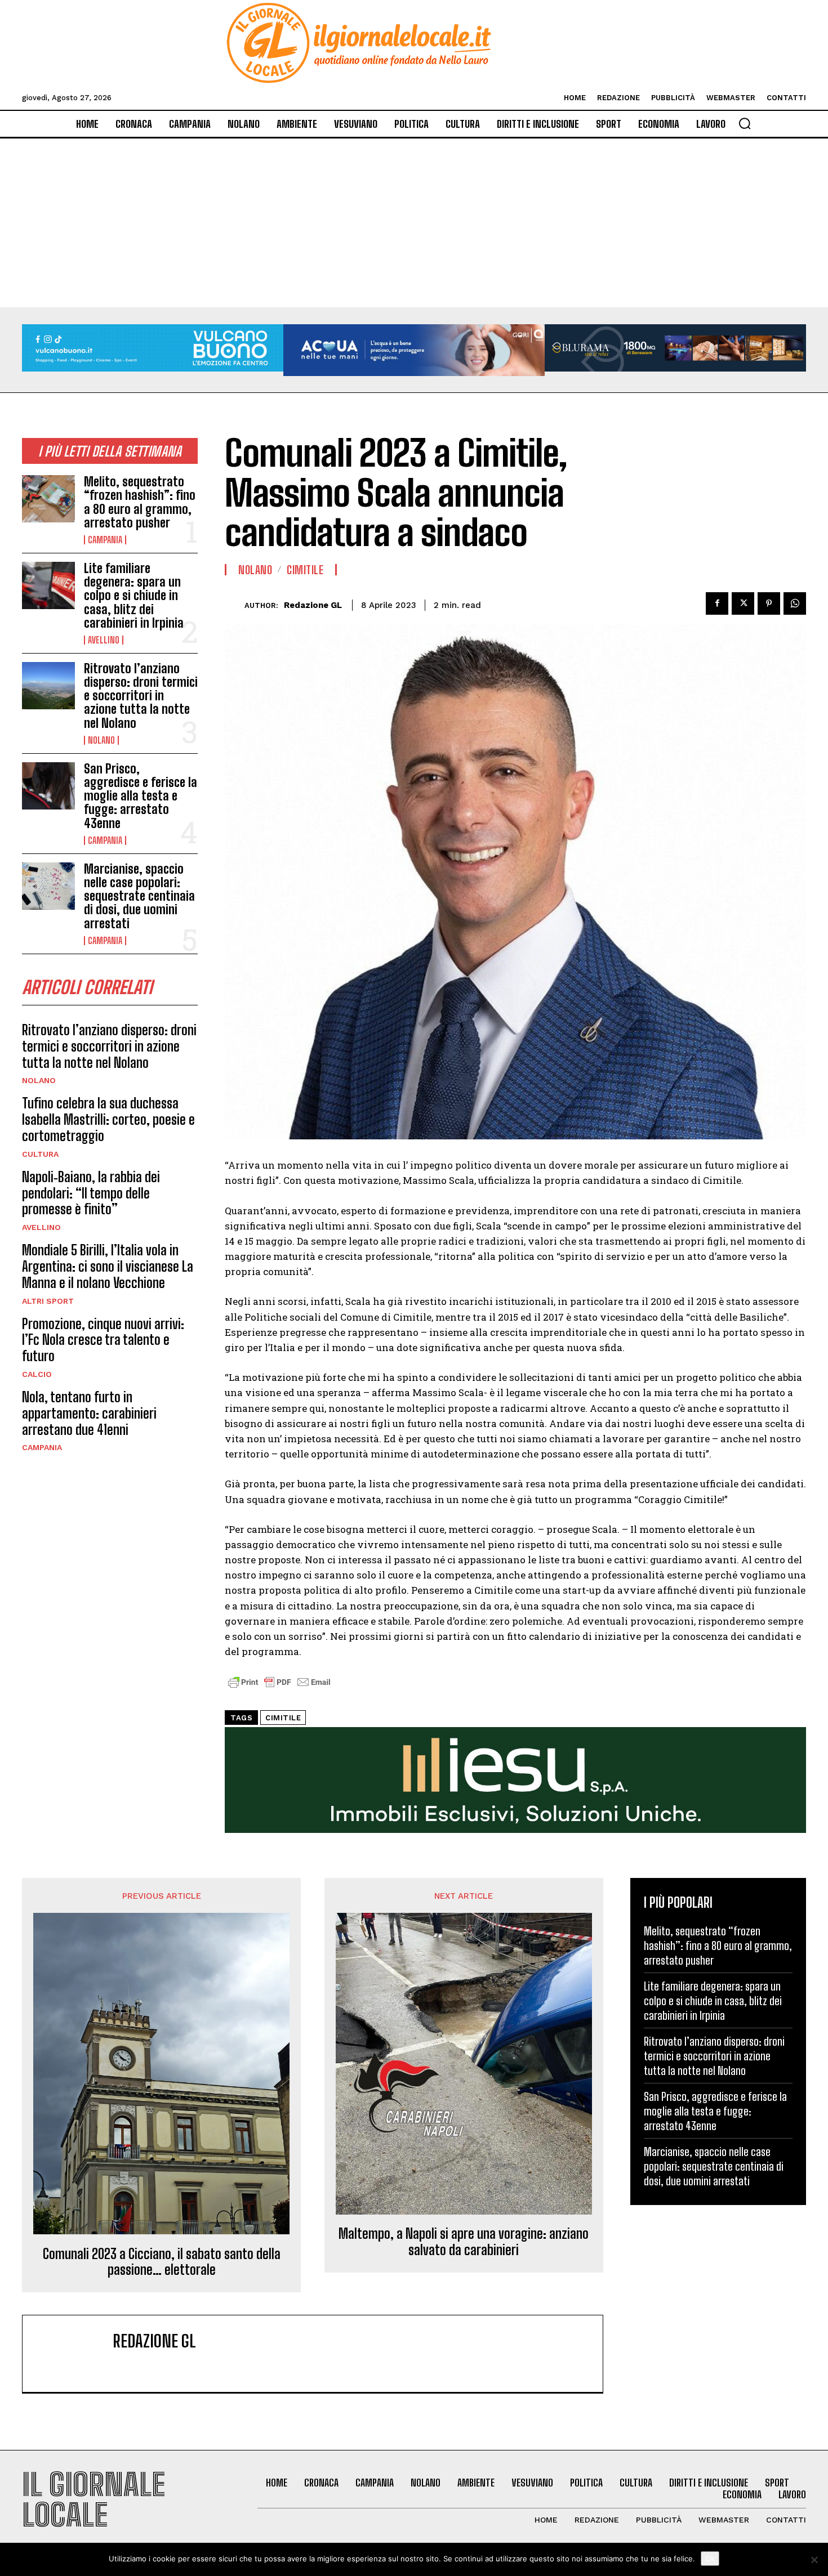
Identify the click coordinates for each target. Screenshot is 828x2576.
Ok (710, 2559)
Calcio (37, 1374)
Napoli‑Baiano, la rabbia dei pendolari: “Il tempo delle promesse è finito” (91, 1193)
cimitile (283, 1718)
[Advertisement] (414, 223)
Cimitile (305, 570)
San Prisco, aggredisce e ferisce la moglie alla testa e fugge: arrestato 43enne (141, 796)
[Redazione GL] (235, 605)
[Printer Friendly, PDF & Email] (279, 1688)
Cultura (40, 1154)
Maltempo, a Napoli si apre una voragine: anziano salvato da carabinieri (464, 2242)
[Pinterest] (769, 603)
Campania (105, 540)
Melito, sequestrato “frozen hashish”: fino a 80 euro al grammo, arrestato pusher (140, 502)
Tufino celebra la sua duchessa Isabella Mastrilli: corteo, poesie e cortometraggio (108, 1119)
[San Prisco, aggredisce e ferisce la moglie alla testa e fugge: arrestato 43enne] (48, 786)
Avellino (104, 640)
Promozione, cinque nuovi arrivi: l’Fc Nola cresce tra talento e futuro (103, 1340)
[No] (814, 2560)
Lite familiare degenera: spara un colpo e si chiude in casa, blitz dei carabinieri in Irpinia (134, 596)
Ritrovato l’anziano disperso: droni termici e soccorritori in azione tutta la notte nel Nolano (141, 696)
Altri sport (48, 1301)
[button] (745, 123)
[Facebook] (717, 603)
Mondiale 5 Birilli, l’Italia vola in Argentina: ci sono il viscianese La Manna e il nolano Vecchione (108, 1266)
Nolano (101, 740)
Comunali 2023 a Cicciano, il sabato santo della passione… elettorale (162, 2262)
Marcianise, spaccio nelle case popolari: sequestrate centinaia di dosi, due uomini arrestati (139, 896)
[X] (743, 603)
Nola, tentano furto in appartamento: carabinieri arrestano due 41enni (89, 1413)
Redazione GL (313, 605)
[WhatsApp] (795, 603)
